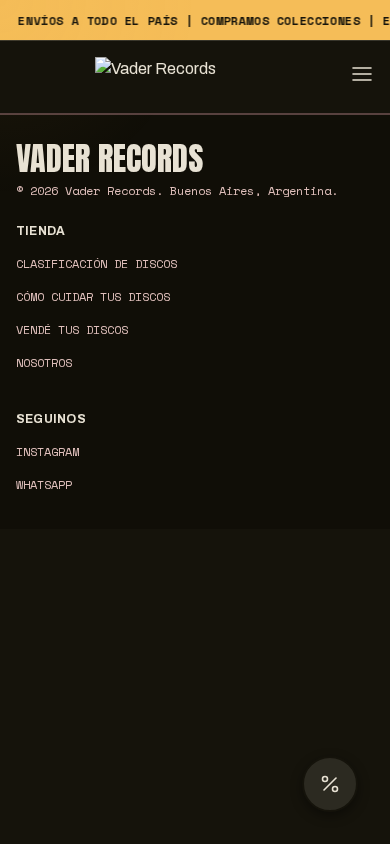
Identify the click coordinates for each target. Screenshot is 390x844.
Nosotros (44, 362)
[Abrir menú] (362, 77)
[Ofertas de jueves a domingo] (330, 784)
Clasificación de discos (96, 263)
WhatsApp (44, 484)
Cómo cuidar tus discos (93, 296)
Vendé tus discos (72, 329)
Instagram (47, 451)
